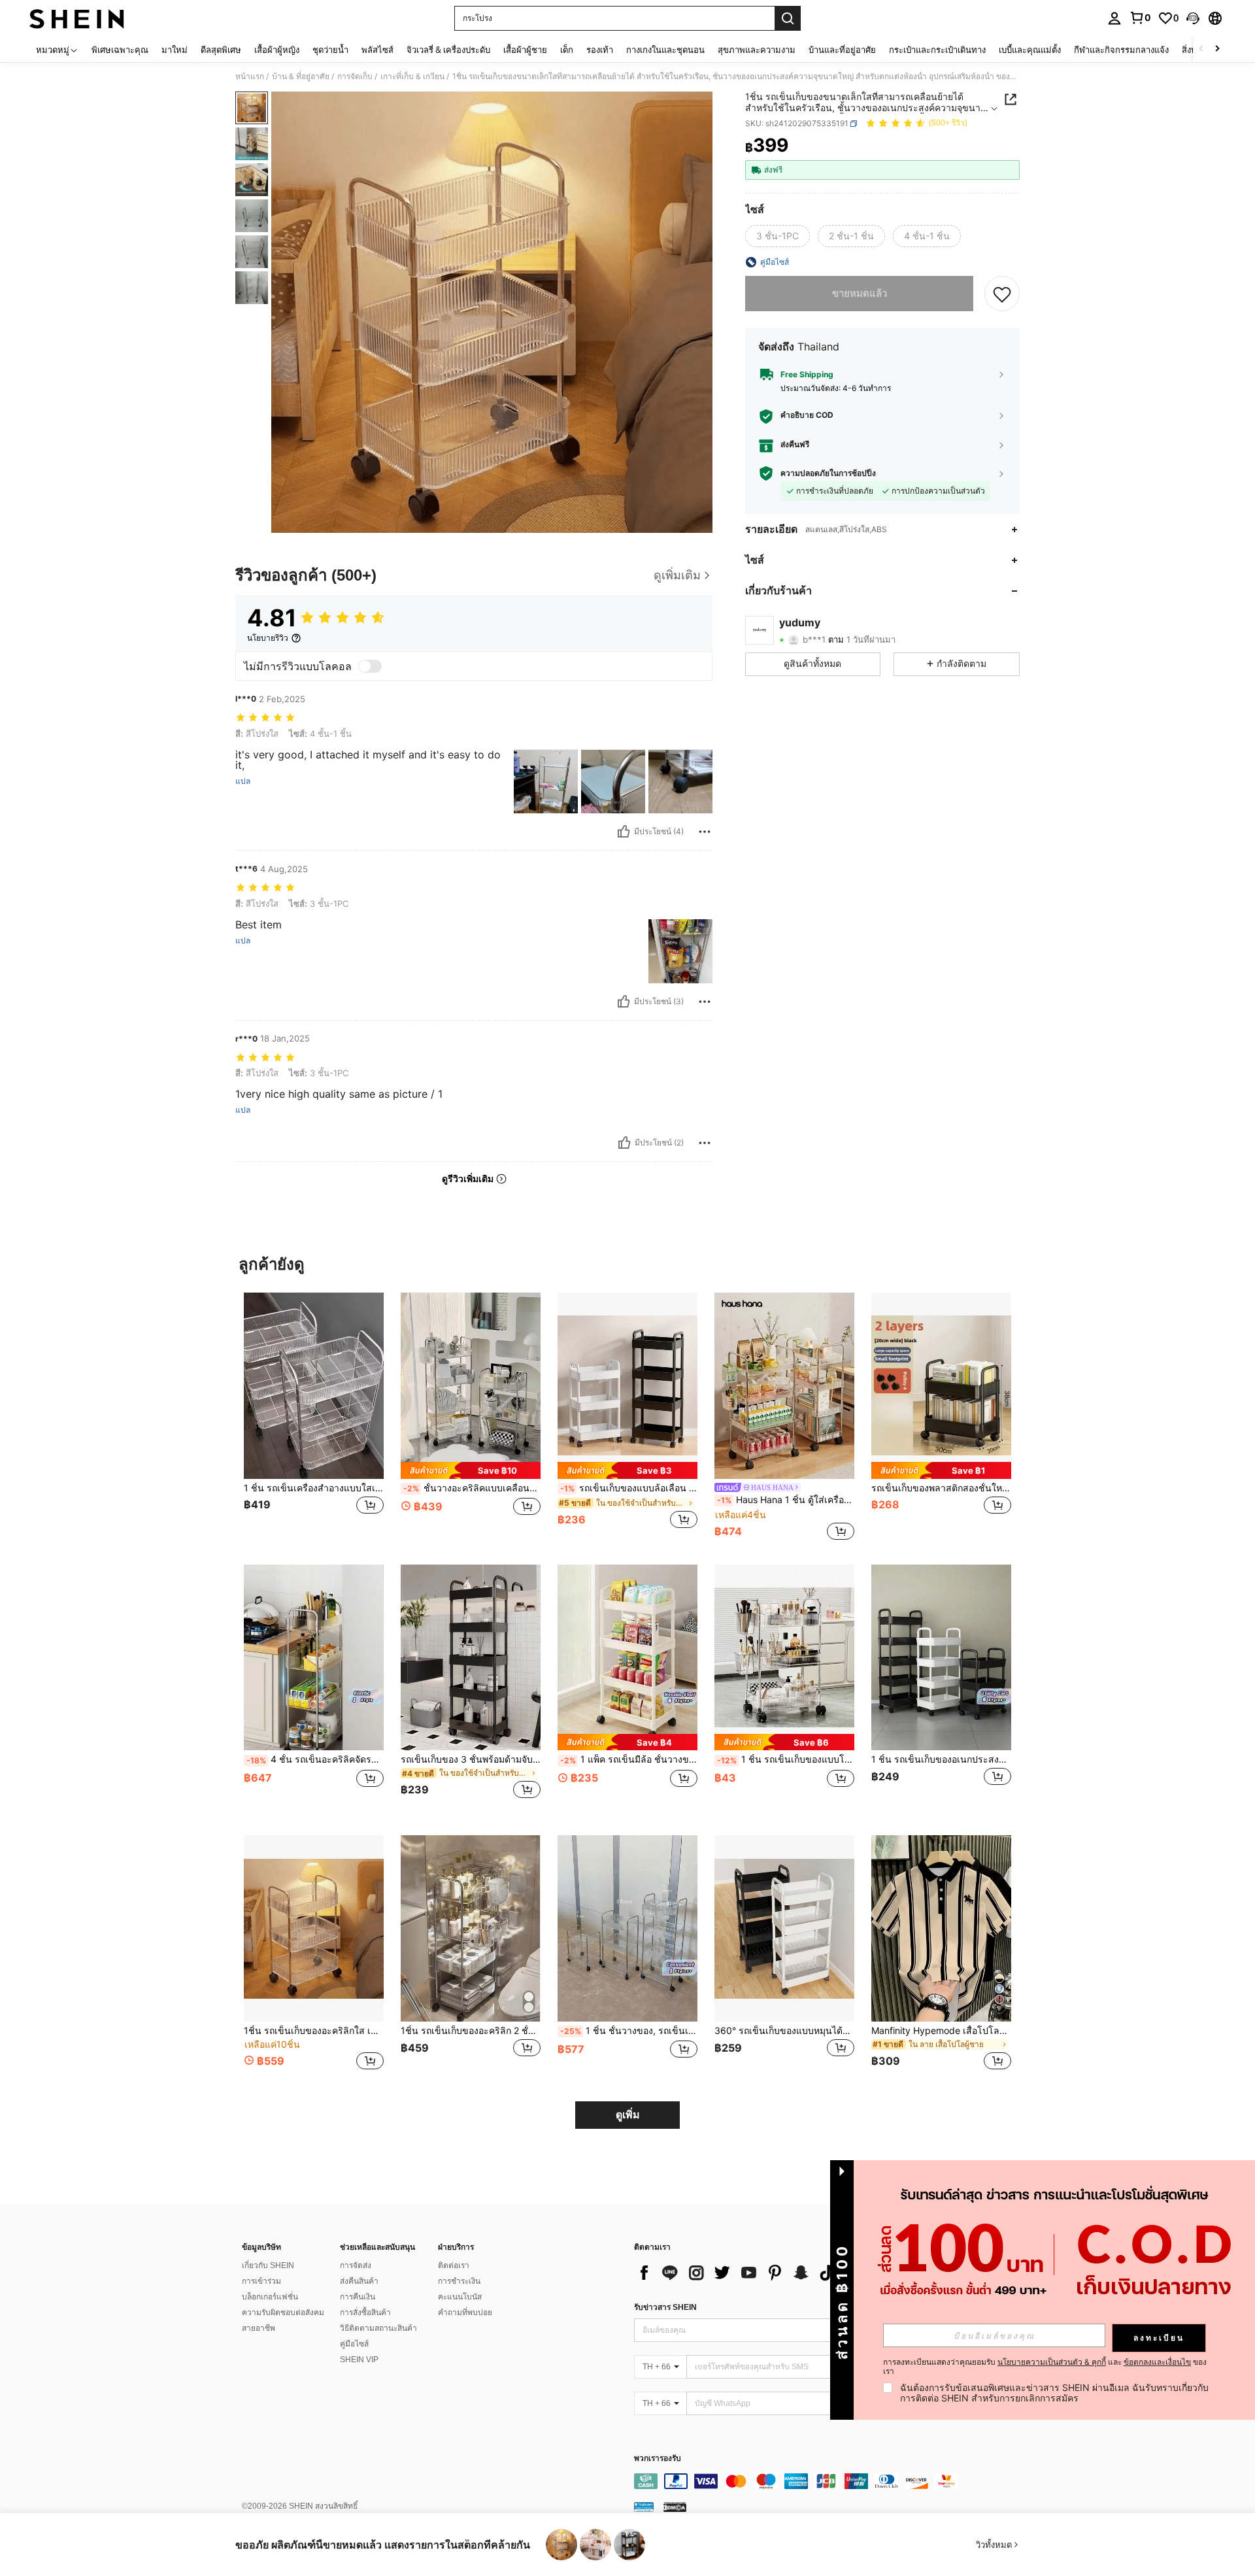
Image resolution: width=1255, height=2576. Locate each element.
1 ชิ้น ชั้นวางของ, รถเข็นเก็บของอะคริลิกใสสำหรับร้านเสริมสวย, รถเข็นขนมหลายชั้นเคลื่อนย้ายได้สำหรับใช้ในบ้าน (629, 2031)
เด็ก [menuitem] (567, 50)
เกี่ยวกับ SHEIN (268, 2265)
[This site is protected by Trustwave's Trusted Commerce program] (644, 2507)
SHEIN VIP (359, 2360)
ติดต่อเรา (454, 2265)
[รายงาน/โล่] (705, 832)
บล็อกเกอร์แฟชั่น (270, 2297)
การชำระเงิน (459, 2281)
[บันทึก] (1002, 294)
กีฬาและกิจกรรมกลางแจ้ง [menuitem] (1121, 50)
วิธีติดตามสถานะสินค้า (378, 2328)
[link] (1140, 18)
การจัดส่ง (356, 2265)
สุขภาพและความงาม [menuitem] (757, 50)
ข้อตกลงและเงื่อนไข (1157, 2362)
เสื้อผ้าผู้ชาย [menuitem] (525, 50)
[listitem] (314, 1418)
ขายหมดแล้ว (860, 293)
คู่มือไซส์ (354, 2344)
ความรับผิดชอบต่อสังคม (283, 2313)
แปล (243, 781)
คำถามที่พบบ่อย (465, 2313)
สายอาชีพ (259, 2328)
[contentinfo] (830, 2481)
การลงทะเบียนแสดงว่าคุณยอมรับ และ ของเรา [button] (1045, 2367)
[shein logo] (77, 18)
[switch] (370, 666)
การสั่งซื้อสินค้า (365, 2313)
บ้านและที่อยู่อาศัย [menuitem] (842, 50)
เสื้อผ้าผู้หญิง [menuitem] (277, 50)
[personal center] (1114, 18)
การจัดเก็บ (355, 76)
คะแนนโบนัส (460, 2297)
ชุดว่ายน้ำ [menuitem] (330, 50)
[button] (1193, 18)
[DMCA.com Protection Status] (675, 2507)
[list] (739, 2273)
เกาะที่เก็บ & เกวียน (412, 76)
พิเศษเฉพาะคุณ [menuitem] (120, 50)
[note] (471, 1470)
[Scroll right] (1217, 49)
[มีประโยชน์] (624, 832)
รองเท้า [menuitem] (600, 50)
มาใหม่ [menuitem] (175, 50)
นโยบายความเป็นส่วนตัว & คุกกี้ (1052, 2362)
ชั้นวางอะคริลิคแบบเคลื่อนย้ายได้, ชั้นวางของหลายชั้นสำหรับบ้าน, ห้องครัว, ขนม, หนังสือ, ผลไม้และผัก (472, 1488)
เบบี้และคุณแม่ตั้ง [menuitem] (1030, 50)
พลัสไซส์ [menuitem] (377, 50)
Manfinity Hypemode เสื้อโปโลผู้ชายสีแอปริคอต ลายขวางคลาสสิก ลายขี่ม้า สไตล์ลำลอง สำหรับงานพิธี (941, 2031)
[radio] (778, 236)
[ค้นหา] (788, 18)
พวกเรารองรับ (658, 2459)
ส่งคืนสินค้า (359, 2281)
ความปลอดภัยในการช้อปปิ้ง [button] (828, 473)
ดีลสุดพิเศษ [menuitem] (221, 50)
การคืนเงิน (358, 2297)
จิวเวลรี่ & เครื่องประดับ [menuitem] (448, 50)
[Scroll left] (1201, 49)
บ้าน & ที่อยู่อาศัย (301, 76)
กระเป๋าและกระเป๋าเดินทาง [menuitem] (937, 50)
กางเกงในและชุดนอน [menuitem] (665, 50)
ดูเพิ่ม (628, 2115)
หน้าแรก (250, 76)
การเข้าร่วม (261, 2281)
